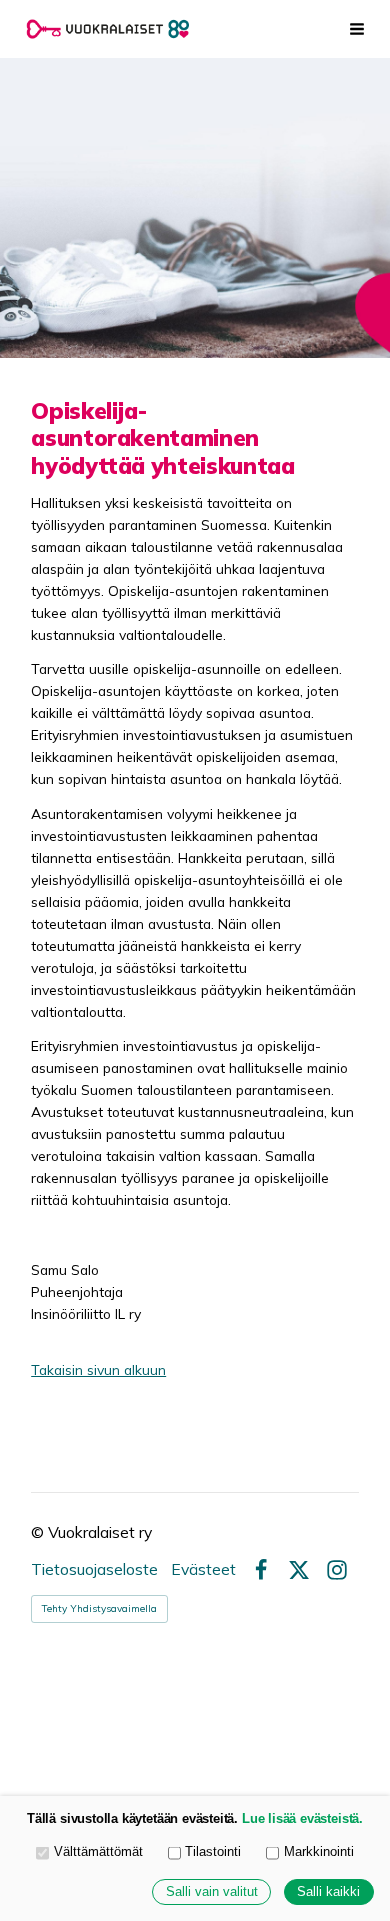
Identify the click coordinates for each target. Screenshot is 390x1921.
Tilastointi (213, 1852)
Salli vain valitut (212, 1892)
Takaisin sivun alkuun (98, 1369)
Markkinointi (319, 1852)
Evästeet (203, 1570)
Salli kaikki (328, 1892)
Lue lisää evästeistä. (302, 1819)
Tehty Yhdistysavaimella (99, 1608)
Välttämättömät (98, 1852)
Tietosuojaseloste (94, 1570)
